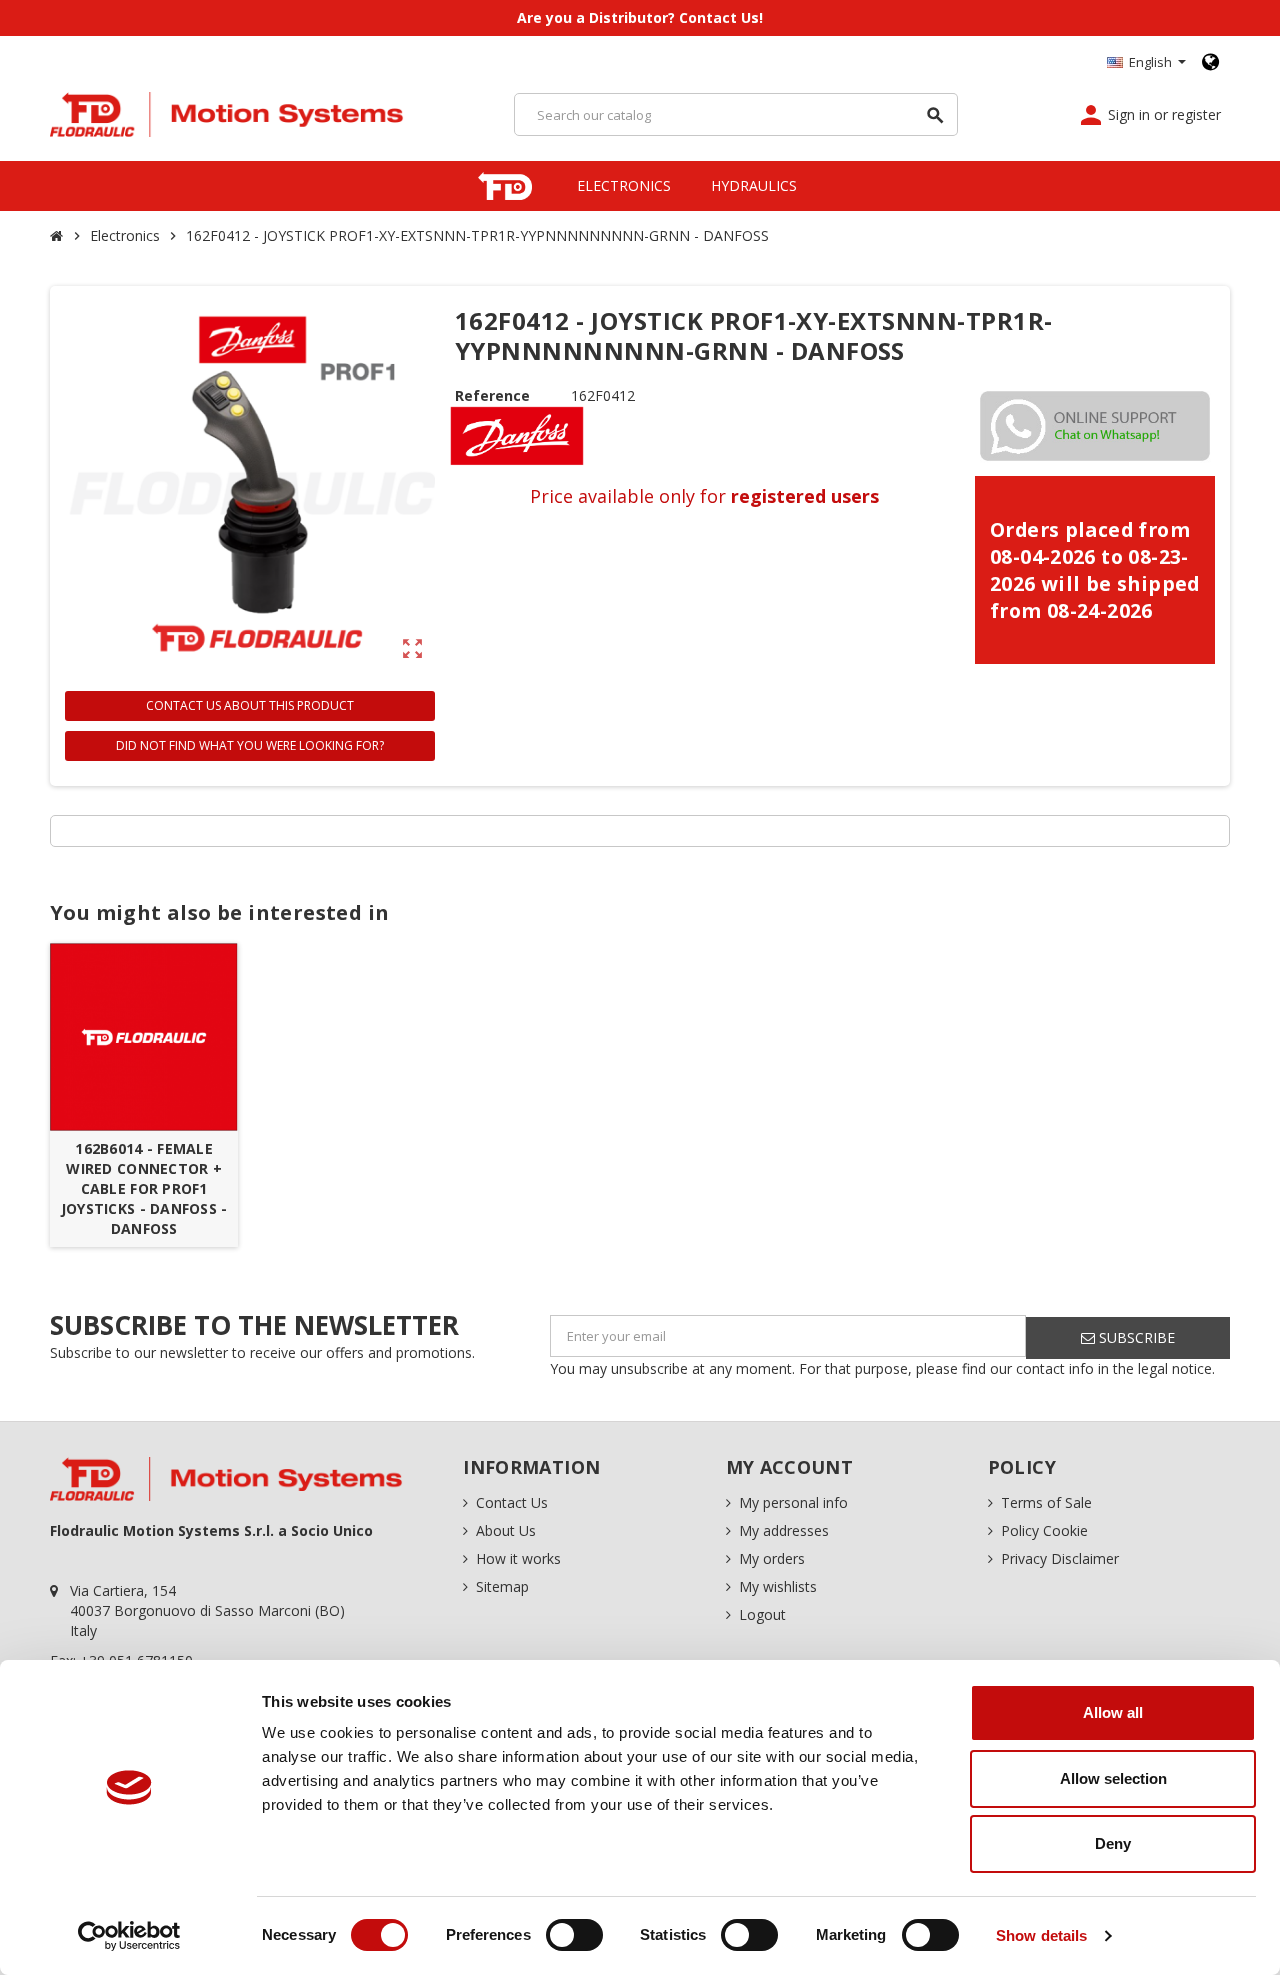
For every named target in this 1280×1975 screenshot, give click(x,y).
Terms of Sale (1046, 1502)
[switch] (574, 1935)
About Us (506, 1530)
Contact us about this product (250, 705)
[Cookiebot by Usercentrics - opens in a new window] (129, 1936)
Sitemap (502, 1586)
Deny (1113, 1843)
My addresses (784, 1530)
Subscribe (1135, 1337)
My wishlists (778, 1586)
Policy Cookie (1044, 1530)
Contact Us (512, 1502)
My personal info (793, 1502)
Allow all (1113, 1712)
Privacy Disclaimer (1060, 1558)
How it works (518, 1558)
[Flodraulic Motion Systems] (227, 112)
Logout (762, 1614)
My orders (772, 1558)
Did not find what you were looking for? (250, 745)
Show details (1041, 1935)
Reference (492, 395)
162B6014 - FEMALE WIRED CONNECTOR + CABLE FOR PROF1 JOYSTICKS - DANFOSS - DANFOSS (144, 1188)
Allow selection (1113, 1778)
